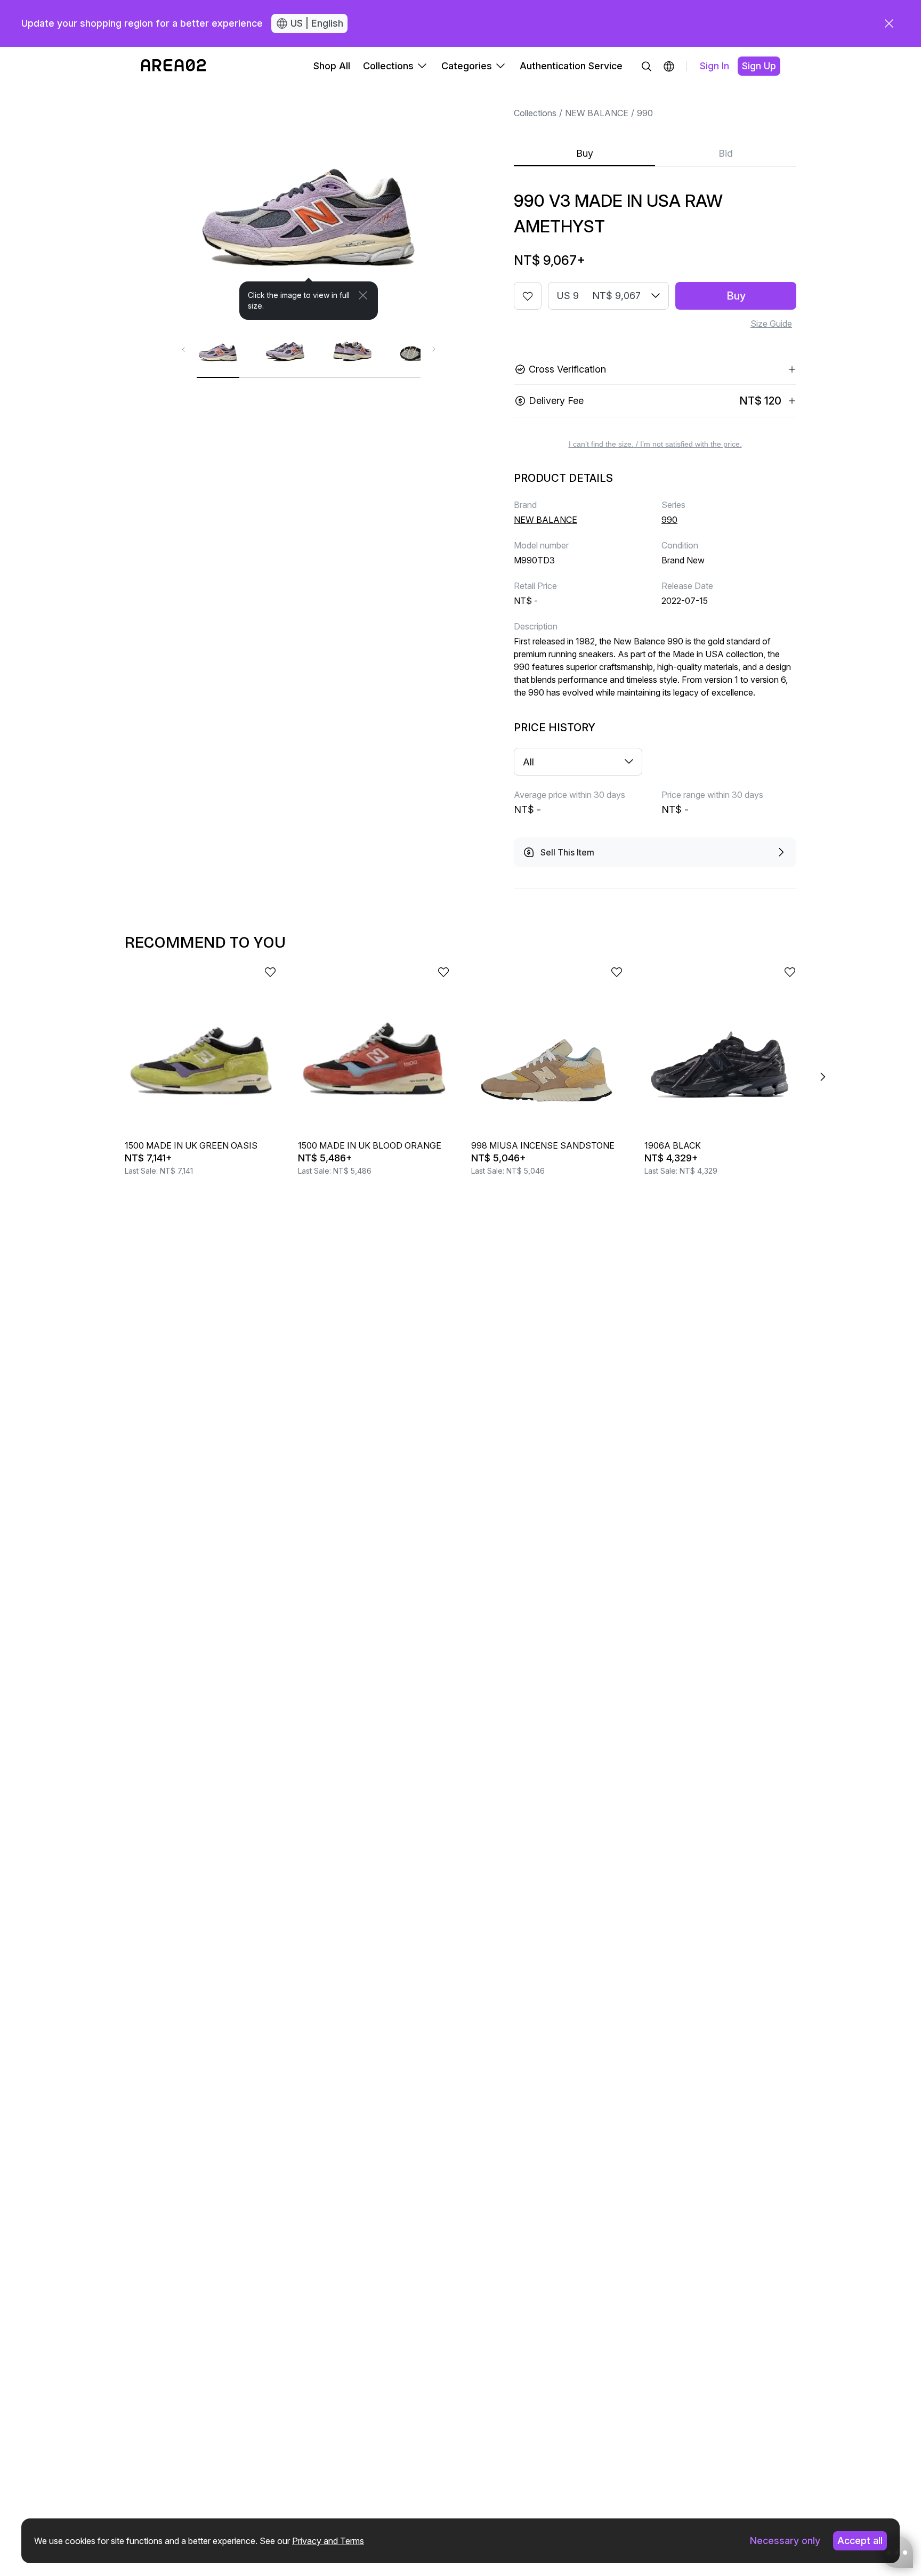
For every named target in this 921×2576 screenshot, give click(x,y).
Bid (726, 153)
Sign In (714, 66)
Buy (585, 153)
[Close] (363, 295)
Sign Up (759, 66)
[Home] (173, 66)
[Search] (647, 66)
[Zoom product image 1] (309, 203)
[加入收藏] (528, 296)
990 (645, 113)
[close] (889, 23)
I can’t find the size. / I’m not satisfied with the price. (655, 444)
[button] (669, 66)
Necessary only (785, 2541)
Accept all (860, 2541)
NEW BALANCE (597, 113)
